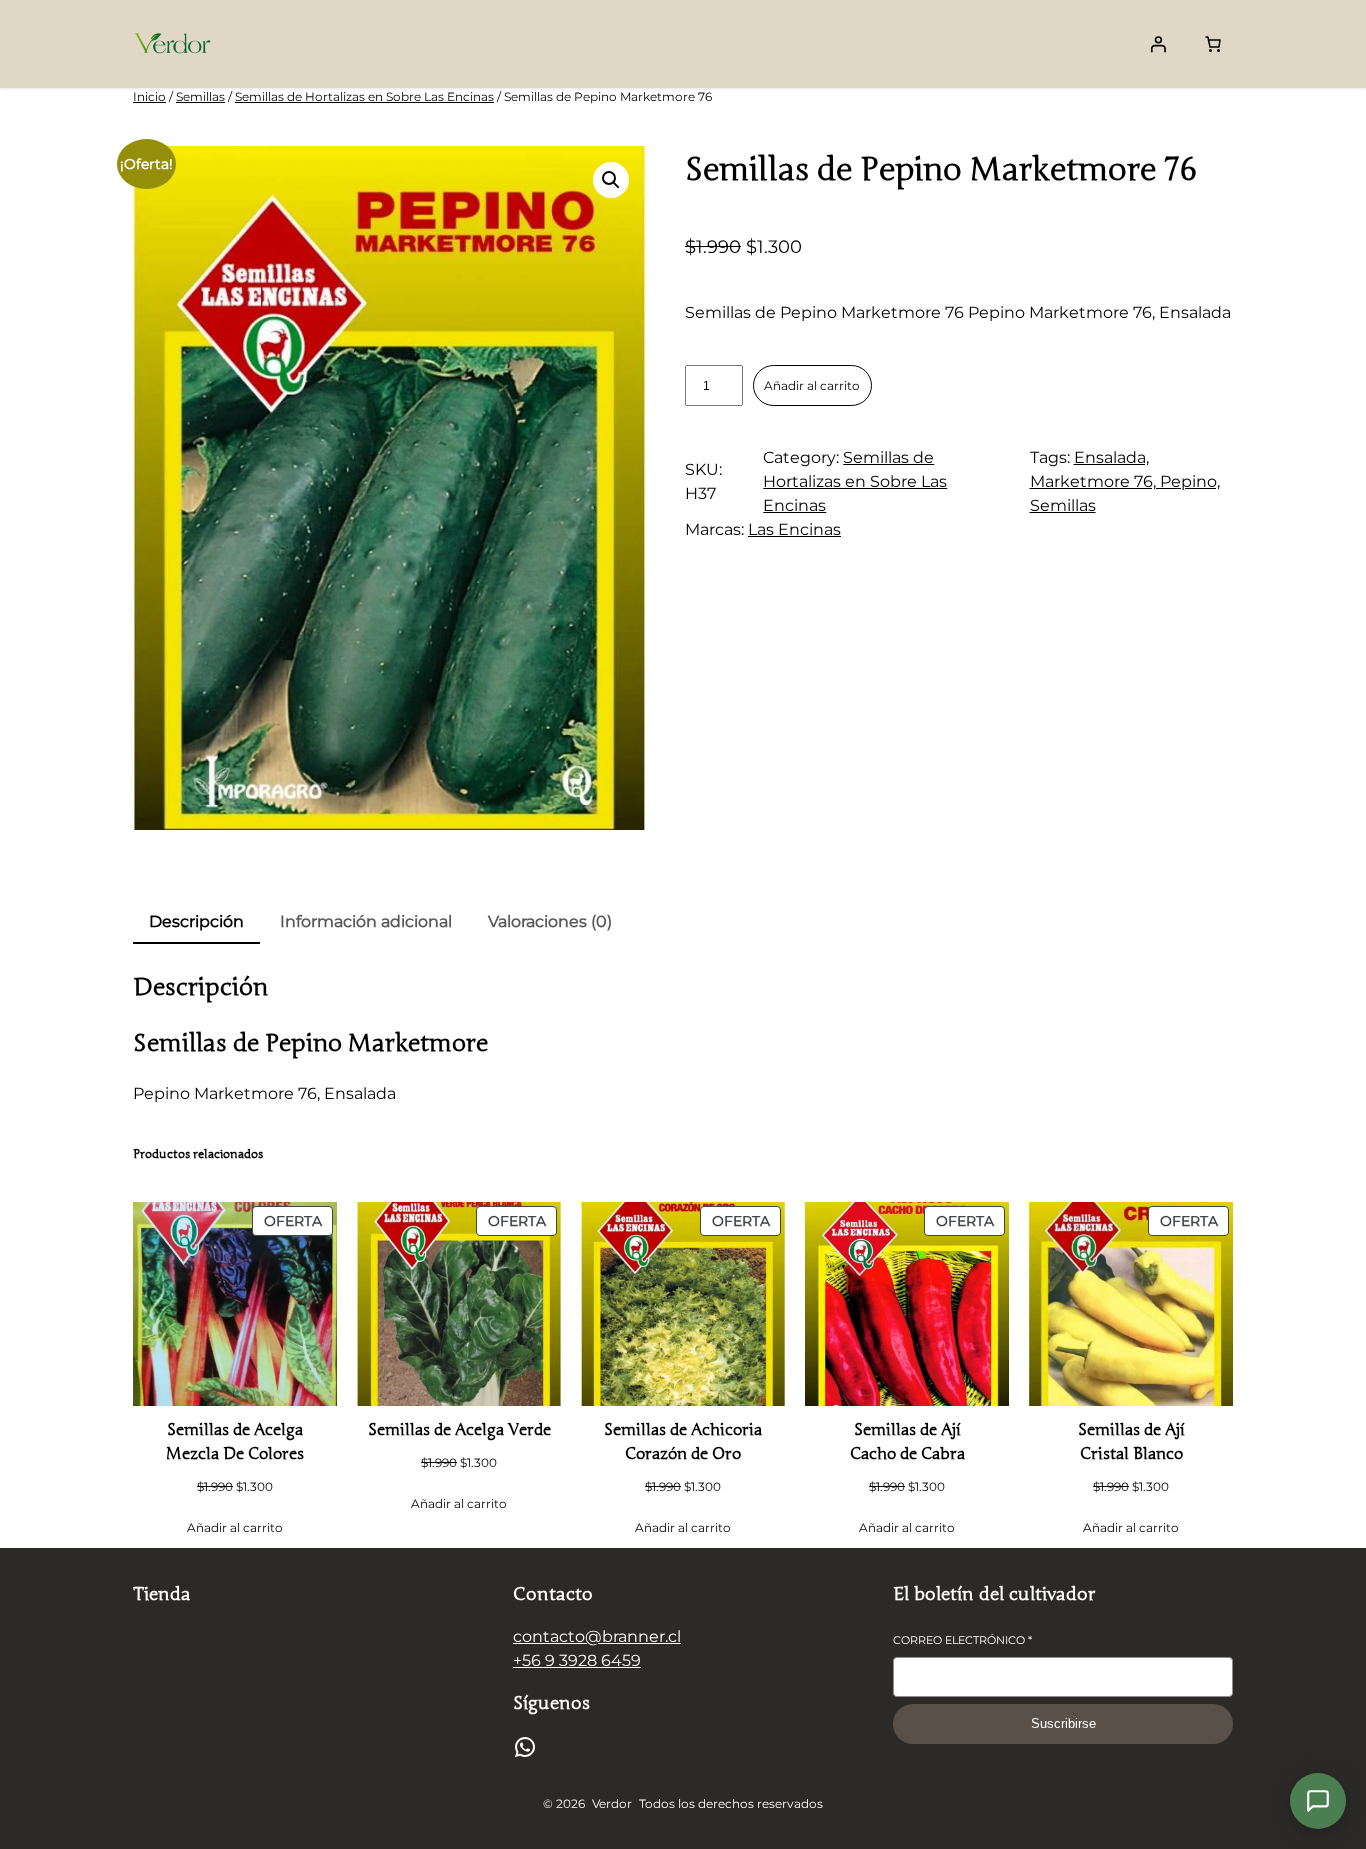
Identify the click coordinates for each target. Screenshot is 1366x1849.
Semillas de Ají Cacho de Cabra (907, 1442)
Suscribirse (1063, 1723)
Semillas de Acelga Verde (459, 1430)
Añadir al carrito (812, 385)
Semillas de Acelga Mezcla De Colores (235, 1442)
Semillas (200, 96)
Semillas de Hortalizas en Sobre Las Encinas (364, 96)
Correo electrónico (962, 1640)
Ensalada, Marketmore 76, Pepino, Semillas (1125, 481)
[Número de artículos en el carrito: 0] (1213, 44)
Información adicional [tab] (366, 921)
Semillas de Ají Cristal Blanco (1131, 1442)
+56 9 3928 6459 (577, 1660)
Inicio (149, 96)
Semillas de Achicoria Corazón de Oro (683, 1442)
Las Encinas (794, 529)
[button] (611, 180)
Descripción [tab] (196, 921)
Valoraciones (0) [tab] (550, 921)
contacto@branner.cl (597, 1636)
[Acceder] (1158, 44)
